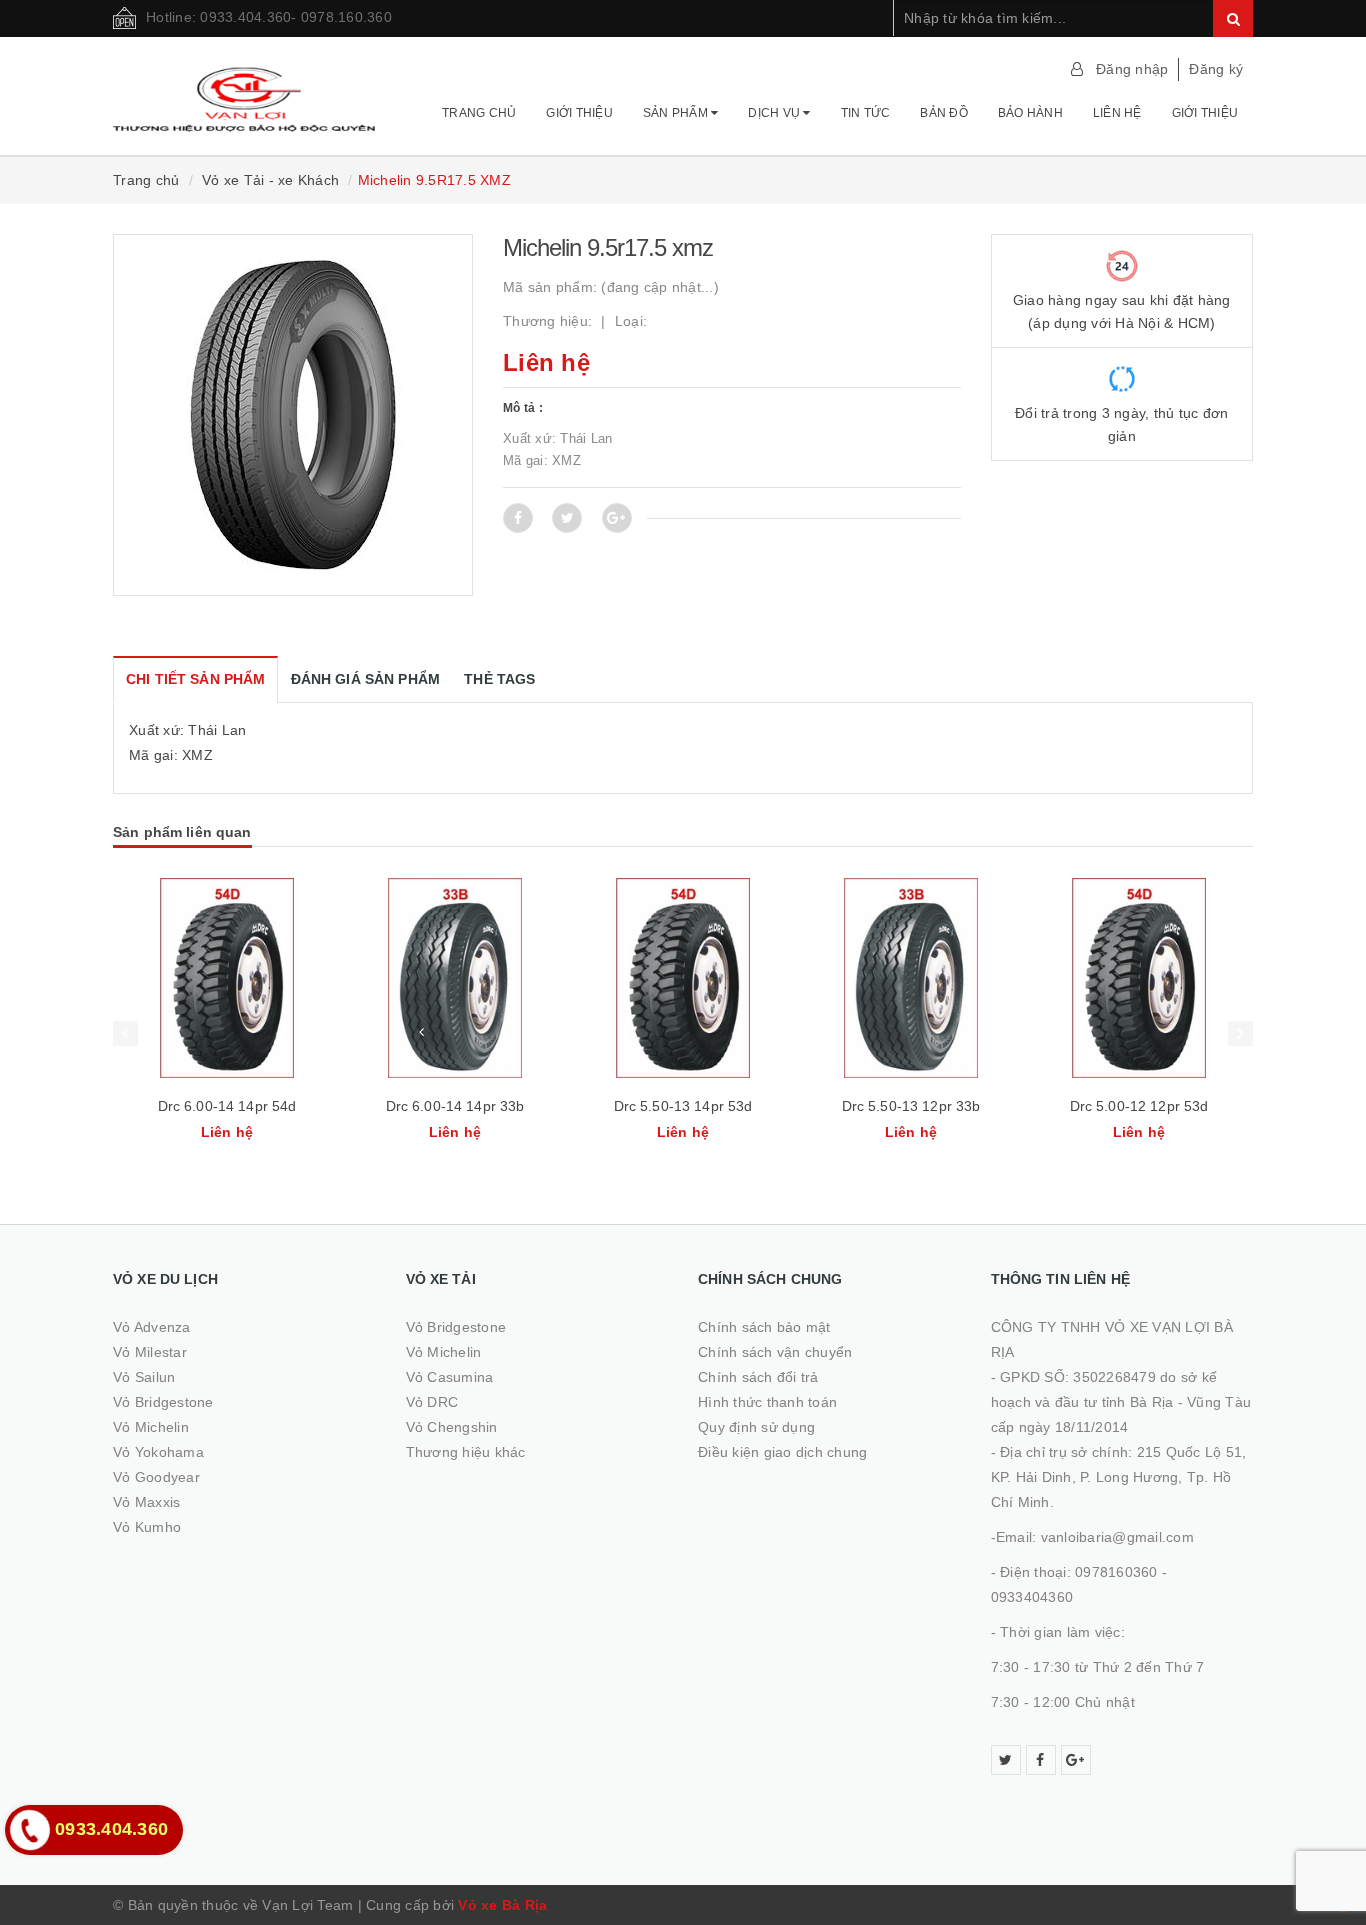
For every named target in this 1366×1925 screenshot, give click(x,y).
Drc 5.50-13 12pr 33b (683, 1106)
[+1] (617, 518)
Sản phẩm (677, 113)
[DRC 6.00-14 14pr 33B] (227, 978)
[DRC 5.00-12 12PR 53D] (911, 978)
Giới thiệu (579, 113)
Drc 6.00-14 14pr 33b (227, 1106)
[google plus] (1076, 1760)
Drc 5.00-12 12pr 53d (911, 1106)
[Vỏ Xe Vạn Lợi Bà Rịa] (244, 90)
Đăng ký (1216, 69)
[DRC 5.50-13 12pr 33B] (683, 978)
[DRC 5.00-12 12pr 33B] (1139, 978)
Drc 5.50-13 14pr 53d (455, 1106)
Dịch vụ (775, 113)
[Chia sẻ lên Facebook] (518, 518)
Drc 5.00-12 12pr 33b (1139, 1106)
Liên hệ (1117, 113)
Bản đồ (944, 113)
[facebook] (1041, 1760)
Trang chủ (479, 113)
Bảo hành (1030, 113)
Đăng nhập (1132, 69)
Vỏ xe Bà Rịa (502, 1905)
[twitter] (1006, 1760)
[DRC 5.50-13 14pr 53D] (455, 978)
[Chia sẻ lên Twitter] (567, 518)
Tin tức (866, 113)
